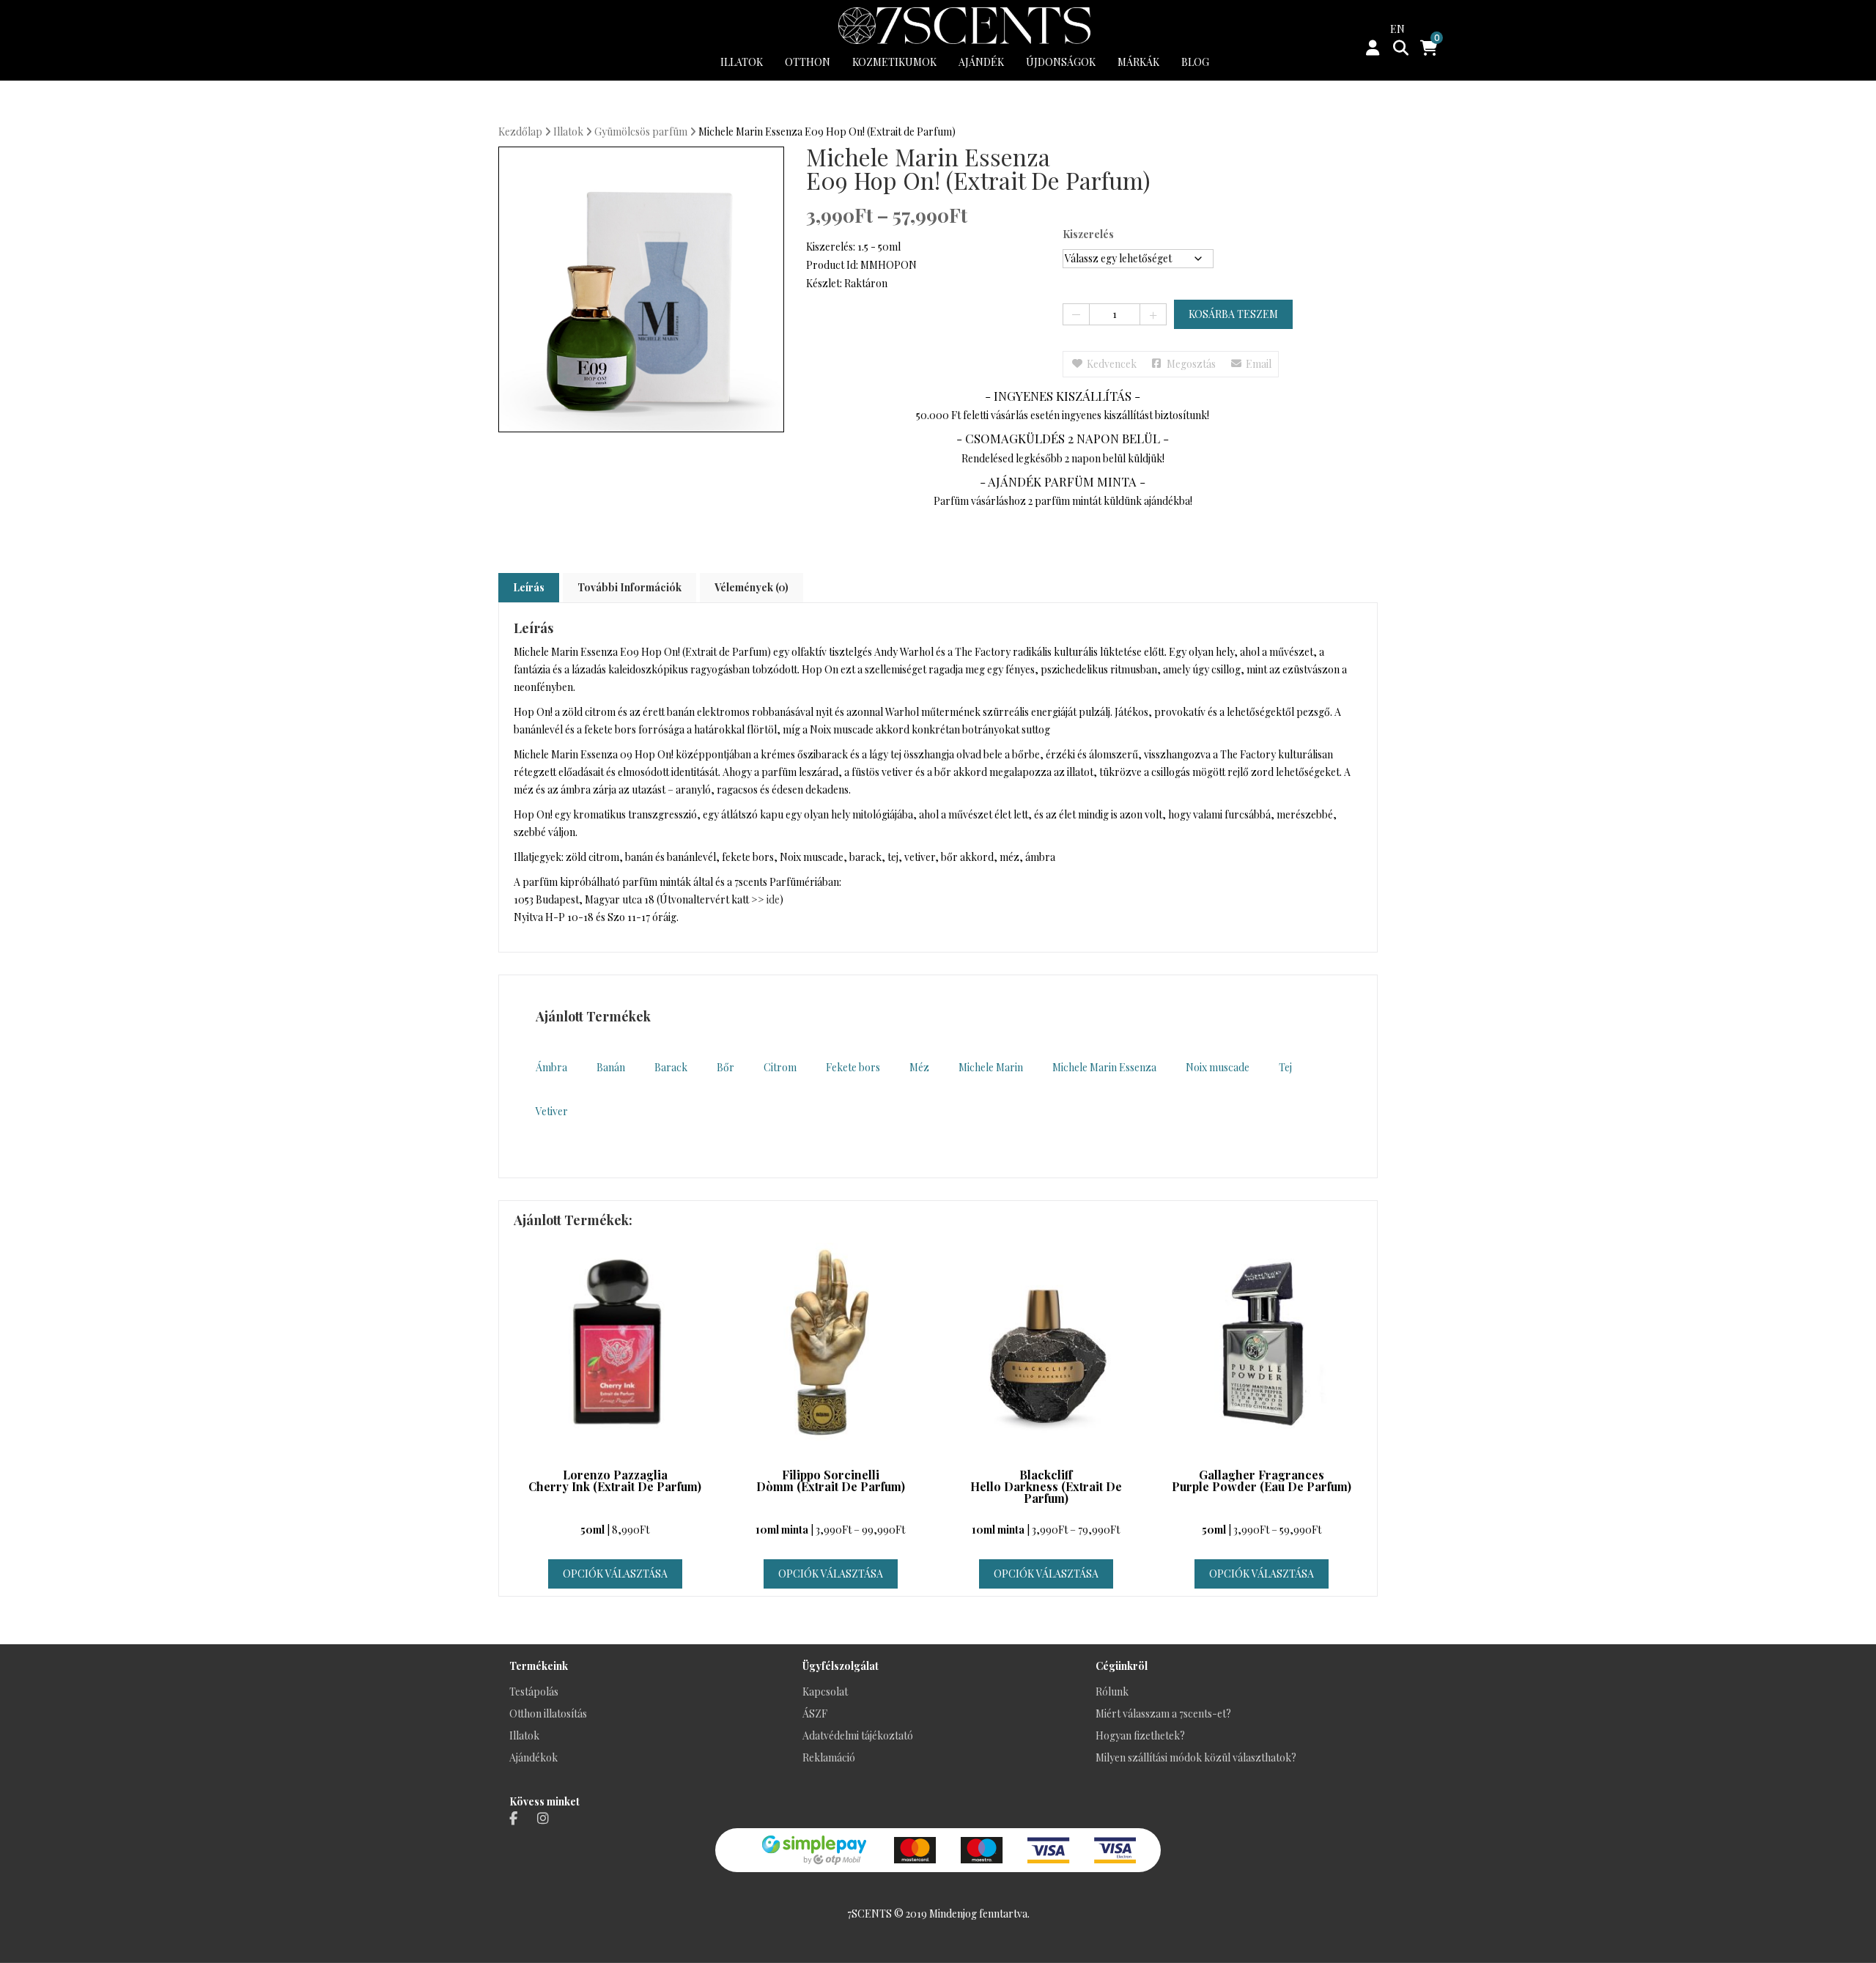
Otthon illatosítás (548, 1714)
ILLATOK (742, 62)
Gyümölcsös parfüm (641, 132)
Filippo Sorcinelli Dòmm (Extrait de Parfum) (831, 1482)
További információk (629, 587)
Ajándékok (533, 1757)
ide (773, 899)
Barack (671, 1067)
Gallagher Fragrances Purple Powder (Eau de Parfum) (1262, 1482)
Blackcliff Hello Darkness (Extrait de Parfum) (1046, 1487)
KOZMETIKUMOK (894, 62)
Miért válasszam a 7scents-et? (1163, 1714)
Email (1259, 364)
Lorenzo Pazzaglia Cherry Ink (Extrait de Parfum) (615, 1482)
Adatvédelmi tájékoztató (858, 1735)
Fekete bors (853, 1067)
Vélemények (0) (751, 587)
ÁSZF (815, 1714)
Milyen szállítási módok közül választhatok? (1196, 1757)
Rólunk (1112, 1692)
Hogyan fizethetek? (1140, 1735)
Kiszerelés (1088, 234)
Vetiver (552, 1111)
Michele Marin (991, 1067)
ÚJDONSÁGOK (1061, 62)
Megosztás (1191, 364)
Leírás (529, 587)
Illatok (568, 132)
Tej (1285, 1067)
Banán (611, 1067)
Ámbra (551, 1067)
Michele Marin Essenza (1104, 1067)
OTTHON (808, 62)
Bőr (725, 1067)
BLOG (1195, 62)
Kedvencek (1112, 364)
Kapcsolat (825, 1692)
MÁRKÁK (1138, 62)
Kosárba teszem (1233, 314)
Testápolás (534, 1692)
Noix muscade (1218, 1067)
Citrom (780, 1067)
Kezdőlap (520, 132)
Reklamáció (829, 1757)
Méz (919, 1067)
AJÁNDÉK (981, 62)
